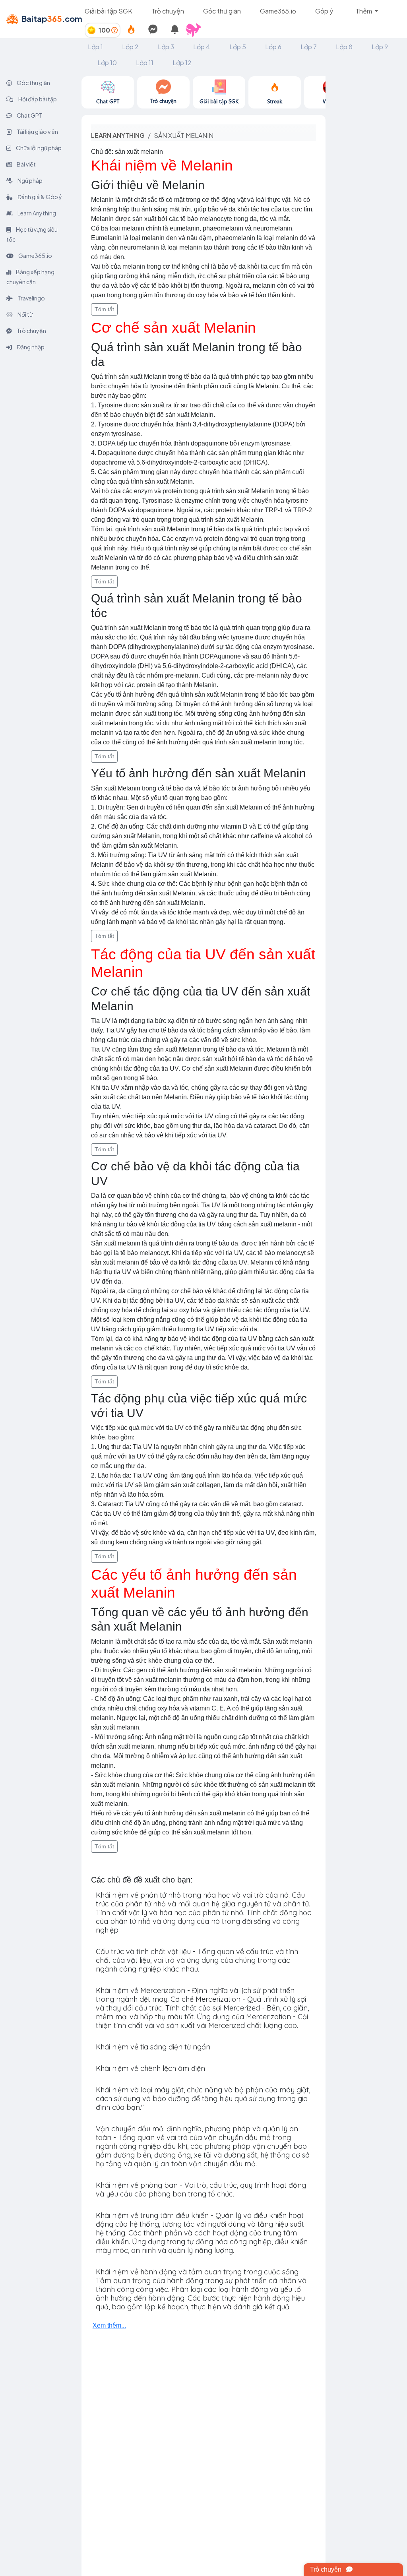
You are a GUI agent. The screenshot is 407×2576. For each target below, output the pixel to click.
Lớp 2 (130, 47)
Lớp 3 (166, 47)
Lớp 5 (238, 47)
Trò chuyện (168, 11)
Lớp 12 (182, 63)
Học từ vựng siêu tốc (32, 234)
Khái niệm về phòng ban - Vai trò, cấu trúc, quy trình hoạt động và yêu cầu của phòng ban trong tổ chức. (201, 2190)
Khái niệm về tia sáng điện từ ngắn (153, 2047)
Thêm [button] (364, 11)
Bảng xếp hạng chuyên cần (30, 277)
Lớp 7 (309, 47)
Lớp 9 (380, 47)
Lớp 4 (202, 47)
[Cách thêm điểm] (114, 30)
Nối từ (25, 314)
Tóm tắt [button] (104, 309)
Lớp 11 (145, 63)
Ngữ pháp (30, 180)
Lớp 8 (344, 47)
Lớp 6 (273, 47)
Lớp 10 (107, 63)
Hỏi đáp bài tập (37, 99)
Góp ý (324, 11)
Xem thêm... (109, 2325)
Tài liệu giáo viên (37, 132)
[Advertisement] (366, 196)
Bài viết (26, 164)
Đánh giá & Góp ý (39, 197)
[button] (197, 30)
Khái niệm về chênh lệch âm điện (150, 2068)
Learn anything (118, 135)
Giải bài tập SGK (109, 11)
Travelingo (31, 298)
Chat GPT (29, 115)
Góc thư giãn (222, 11)
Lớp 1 (95, 47)
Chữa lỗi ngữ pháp (38, 148)
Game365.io (278, 11)
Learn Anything (36, 213)
